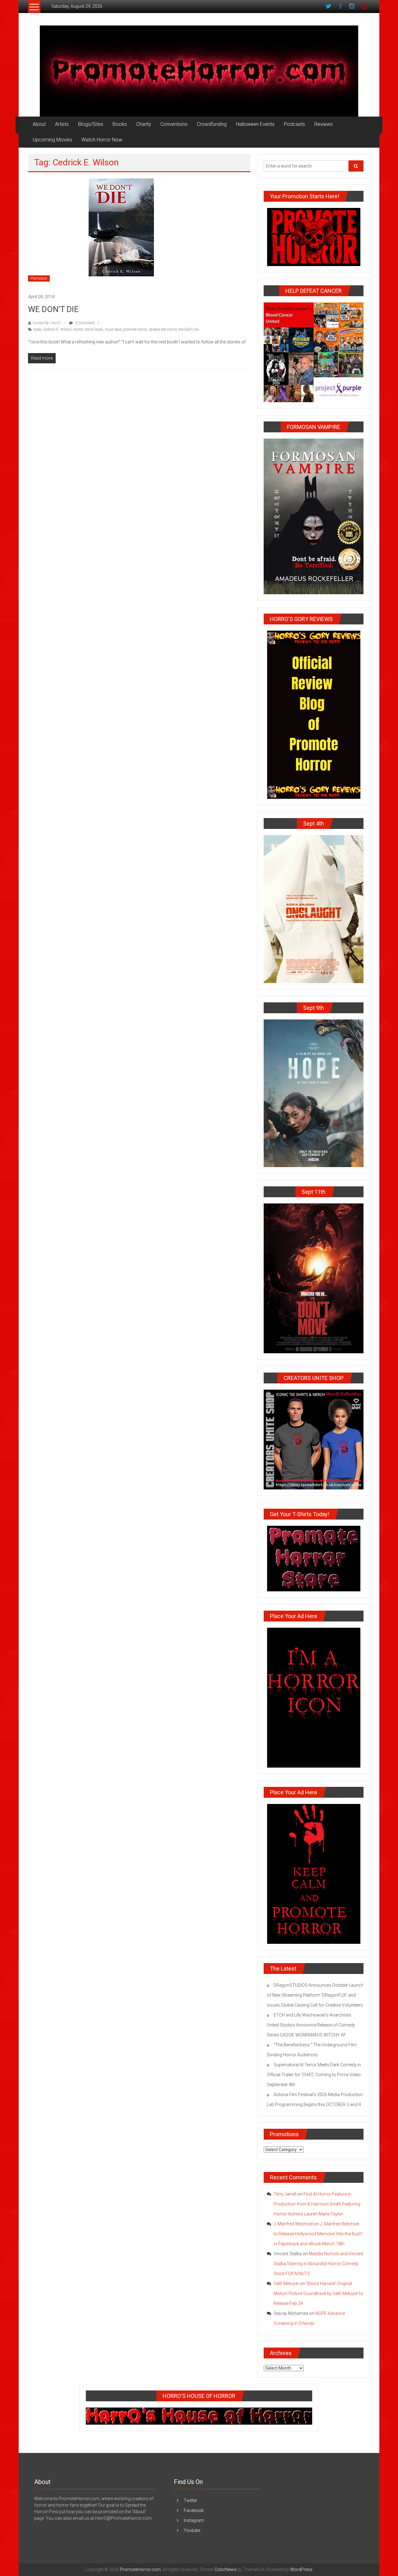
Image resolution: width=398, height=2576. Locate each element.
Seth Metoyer (286, 2284)
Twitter (190, 2500)
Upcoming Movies (52, 140)
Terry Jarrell (285, 2194)
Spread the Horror (163, 329)
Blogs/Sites (91, 124)
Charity (144, 124)
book (37, 329)
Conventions (174, 124)
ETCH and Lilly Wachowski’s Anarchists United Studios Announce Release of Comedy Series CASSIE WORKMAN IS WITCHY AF (311, 2025)
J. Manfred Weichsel (293, 2224)
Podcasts (294, 124)
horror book (94, 329)
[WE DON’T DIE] (121, 232)
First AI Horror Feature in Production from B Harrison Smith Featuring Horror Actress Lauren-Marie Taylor (317, 2204)
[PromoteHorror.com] (199, 71)
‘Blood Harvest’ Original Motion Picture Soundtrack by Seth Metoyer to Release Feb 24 (318, 2293)
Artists (62, 124)
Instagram (194, 2520)
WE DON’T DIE (53, 309)
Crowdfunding (212, 124)
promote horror (135, 329)
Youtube (192, 2530)
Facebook (194, 2510)
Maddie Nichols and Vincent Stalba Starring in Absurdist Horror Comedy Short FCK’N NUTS (318, 2264)
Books (120, 124)
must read (113, 329)
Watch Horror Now (102, 140)
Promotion (39, 278)
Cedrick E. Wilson (57, 329)
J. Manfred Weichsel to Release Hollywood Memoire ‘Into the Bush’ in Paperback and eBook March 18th (318, 2234)
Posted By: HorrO (46, 323)
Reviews (324, 124)
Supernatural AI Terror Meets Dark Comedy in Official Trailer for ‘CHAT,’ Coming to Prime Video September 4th (314, 2075)
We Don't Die (189, 329)
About (39, 124)
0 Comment (84, 323)
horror (78, 329)
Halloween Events (255, 124)
